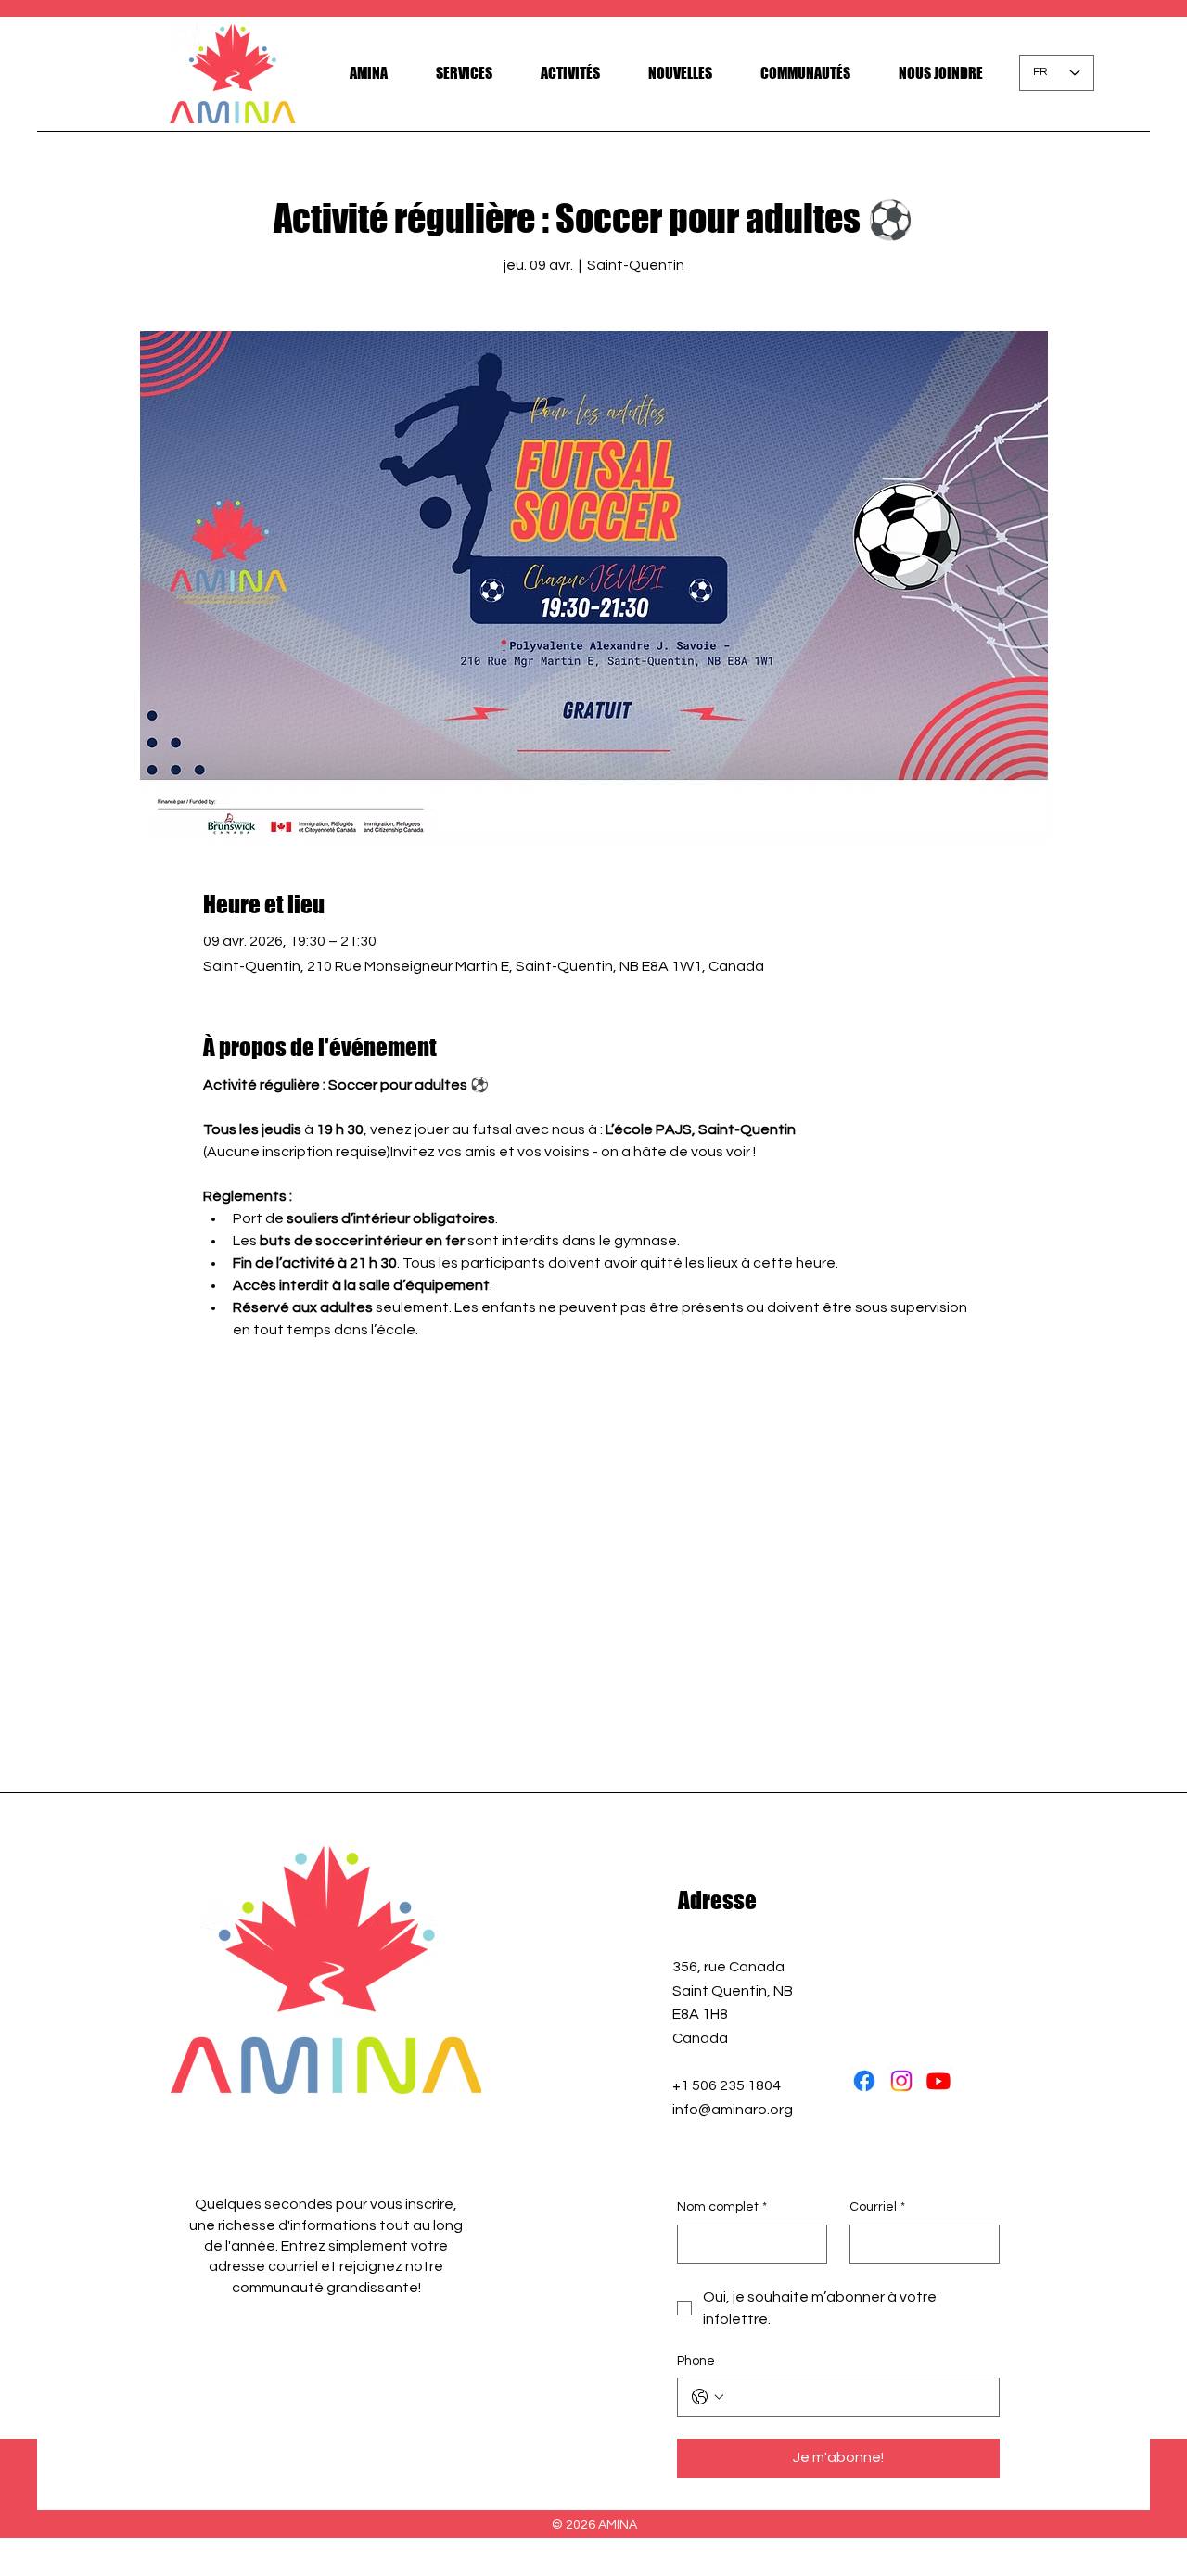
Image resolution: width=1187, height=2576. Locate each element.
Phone (696, 2361)
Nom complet (722, 2207)
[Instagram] (901, 2081)
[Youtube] (938, 2081)
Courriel (877, 2207)
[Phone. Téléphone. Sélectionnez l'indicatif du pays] (708, 2397)
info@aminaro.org (733, 2110)
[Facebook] (864, 2081)
